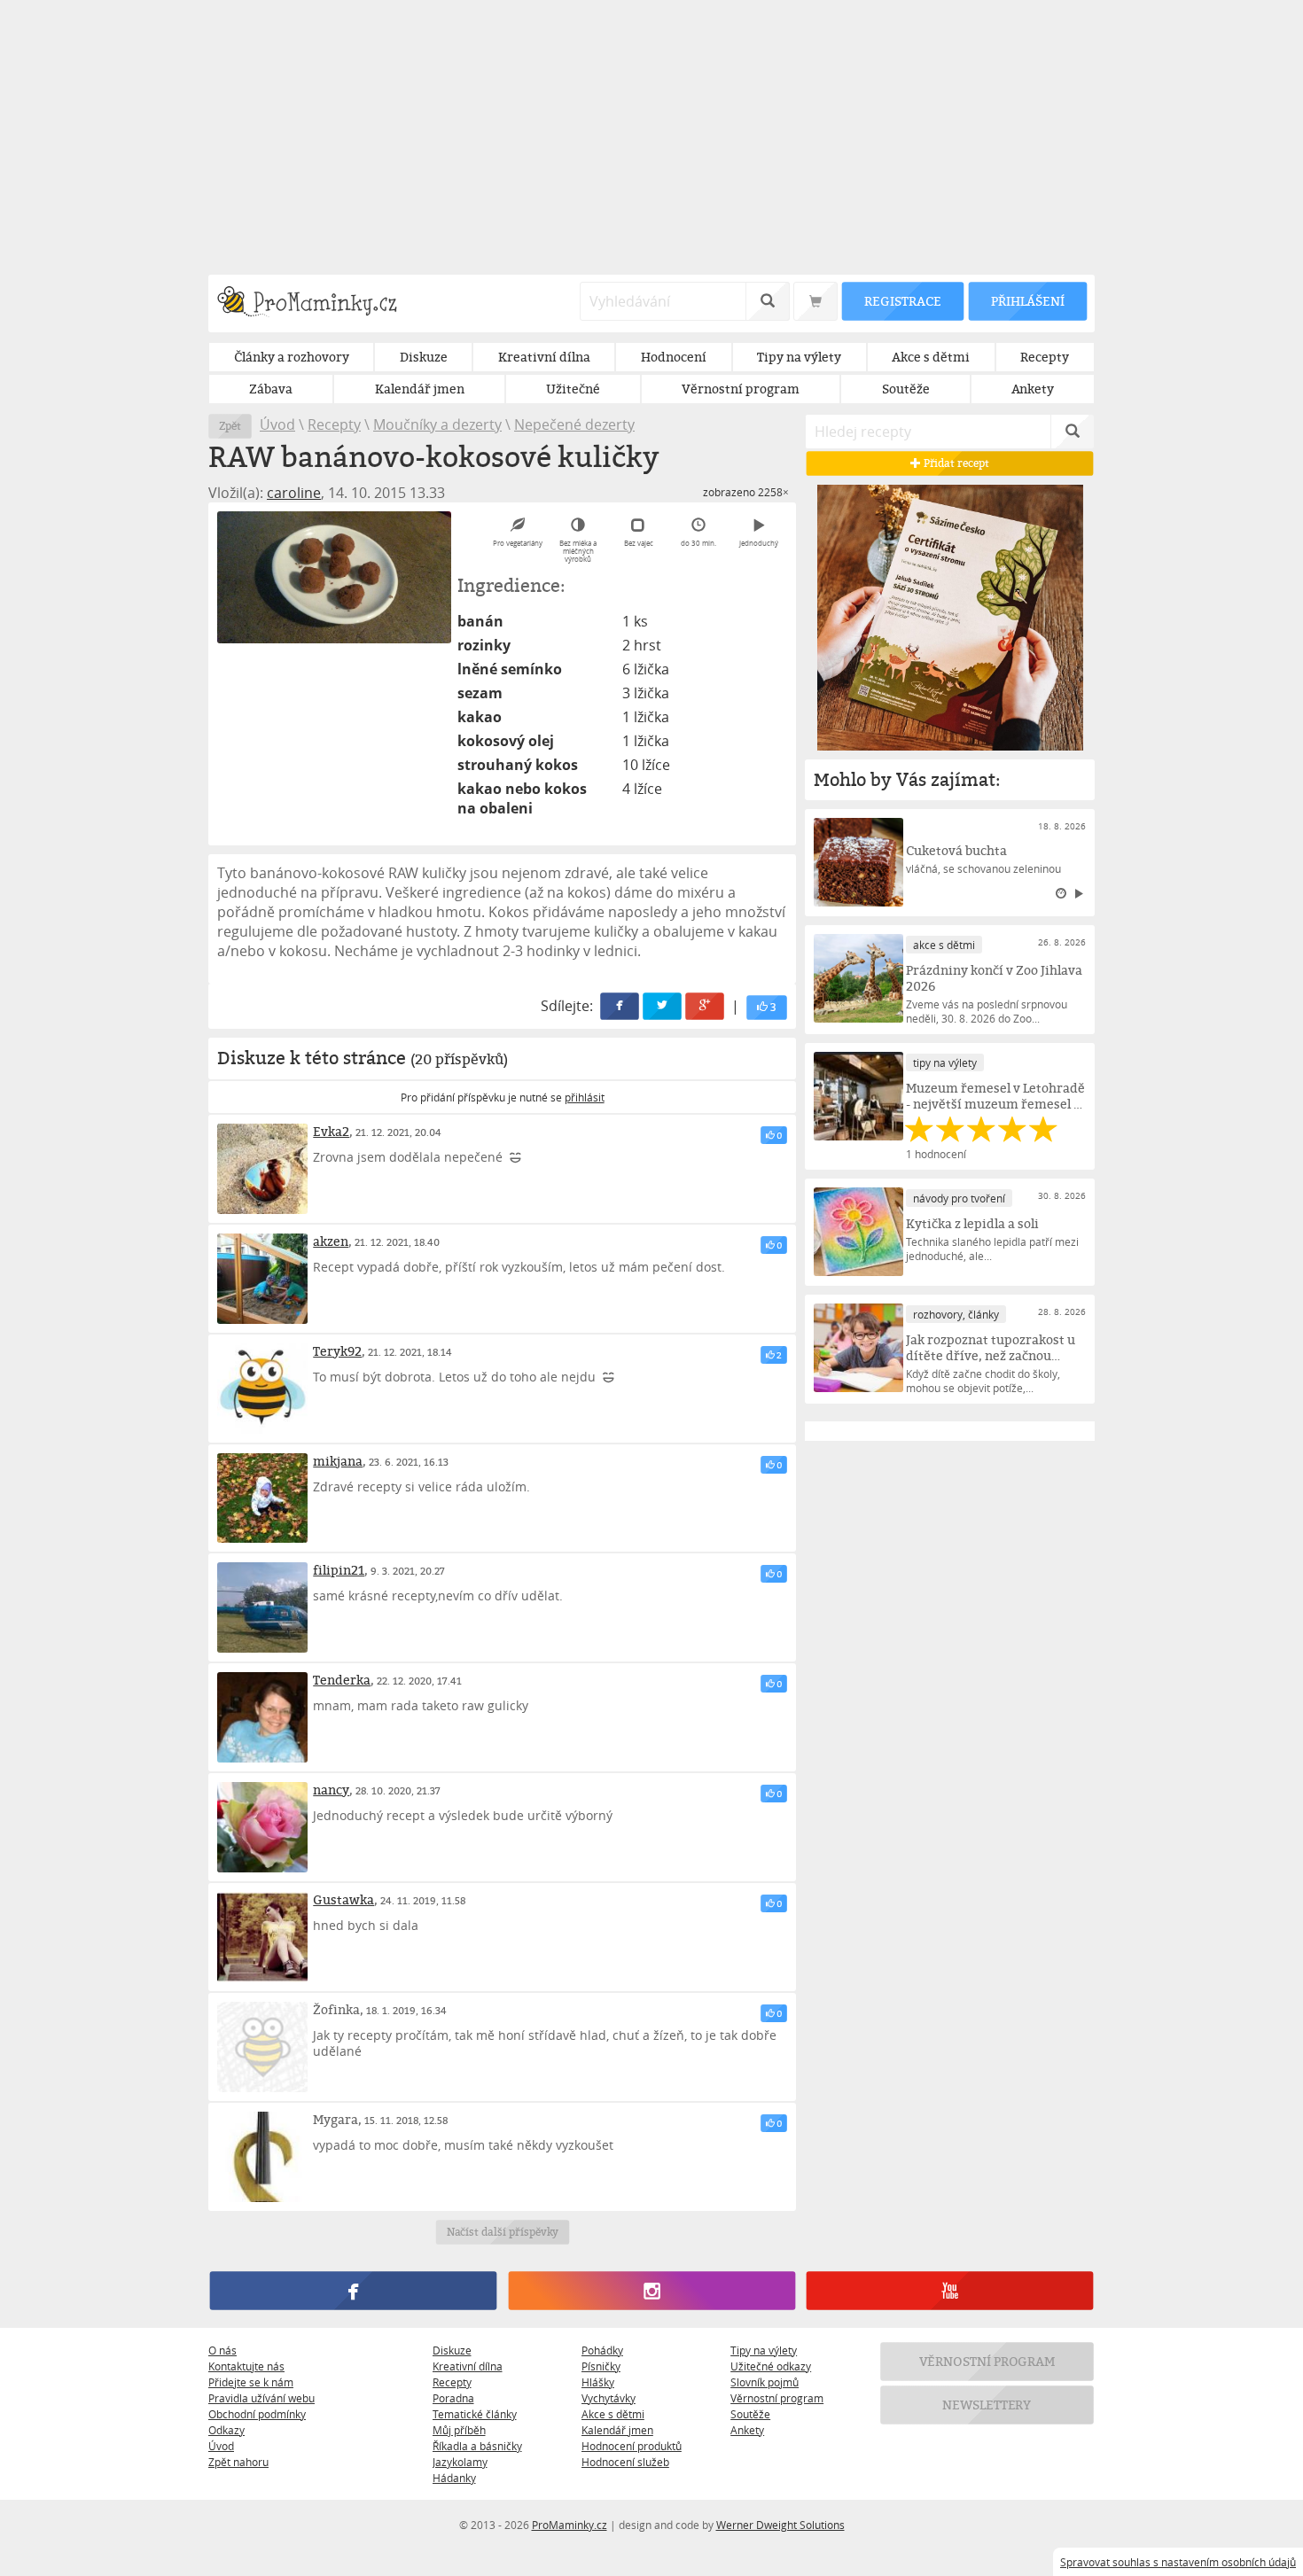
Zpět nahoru (238, 2462)
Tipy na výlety (764, 2350)
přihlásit (585, 1097)
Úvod (277, 424)
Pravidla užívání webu (261, 2398)
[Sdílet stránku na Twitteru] (663, 1006)
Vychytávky (609, 2398)
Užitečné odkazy (771, 2366)
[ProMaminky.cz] (315, 304)
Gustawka (343, 1899)
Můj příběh (459, 2430)
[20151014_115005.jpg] (334, 577)
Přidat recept (955, 463)
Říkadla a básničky (477, 2446)
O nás (222, 2350)
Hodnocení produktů (632, 2446)
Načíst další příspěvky (502, 2232)
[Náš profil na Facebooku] (353, 2291)
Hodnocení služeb (625, 2462)
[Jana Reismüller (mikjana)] (262, 1498)
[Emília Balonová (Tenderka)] (262, 1717)
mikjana (338, 1461)
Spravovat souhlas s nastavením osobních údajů (1178, 2562)
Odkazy (226, 2430)
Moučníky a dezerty (437, 424)
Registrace (902, 301)
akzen (331, 1241)
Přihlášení (1027, 301)
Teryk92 (337, 1351)
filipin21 (339, 1570)
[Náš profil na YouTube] (950, 2291)
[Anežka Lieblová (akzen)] (262, 1279)
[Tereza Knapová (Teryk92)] (262, 1389)
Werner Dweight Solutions (780, 2525)
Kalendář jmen (617, 2430)
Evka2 (331, 1131)
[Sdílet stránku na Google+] (706, 1006)
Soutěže (750, 2414)
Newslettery (987, 2405)
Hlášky (598, 2382)
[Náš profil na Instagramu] (651, 2291)
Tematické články (475, 2414)
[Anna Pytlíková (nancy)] (262, 1827)
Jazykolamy (460, 2462)
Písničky (601, 2366)
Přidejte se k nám (251, 2382)
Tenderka (342, 1680)
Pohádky (602, 2350)
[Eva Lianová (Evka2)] (262, 1169)
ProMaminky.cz (570, 2525)
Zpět (230, 426)
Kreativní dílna (468, 2366)
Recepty (334, 424)
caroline (294, 493)
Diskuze (452, 2350)
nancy (331, 1790)
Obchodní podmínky (257, 2414)
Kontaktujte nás (246, 2366)
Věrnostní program (777, 2398)
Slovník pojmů (765, 2382)
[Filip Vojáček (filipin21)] (262, 1607)
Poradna (453, 2398)
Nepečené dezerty (574, 424)
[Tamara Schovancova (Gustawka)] (262, 1937)
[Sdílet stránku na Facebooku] (620, 1006)
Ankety (747, 2430)
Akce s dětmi (613, 2414)
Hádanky (454, 2478)
